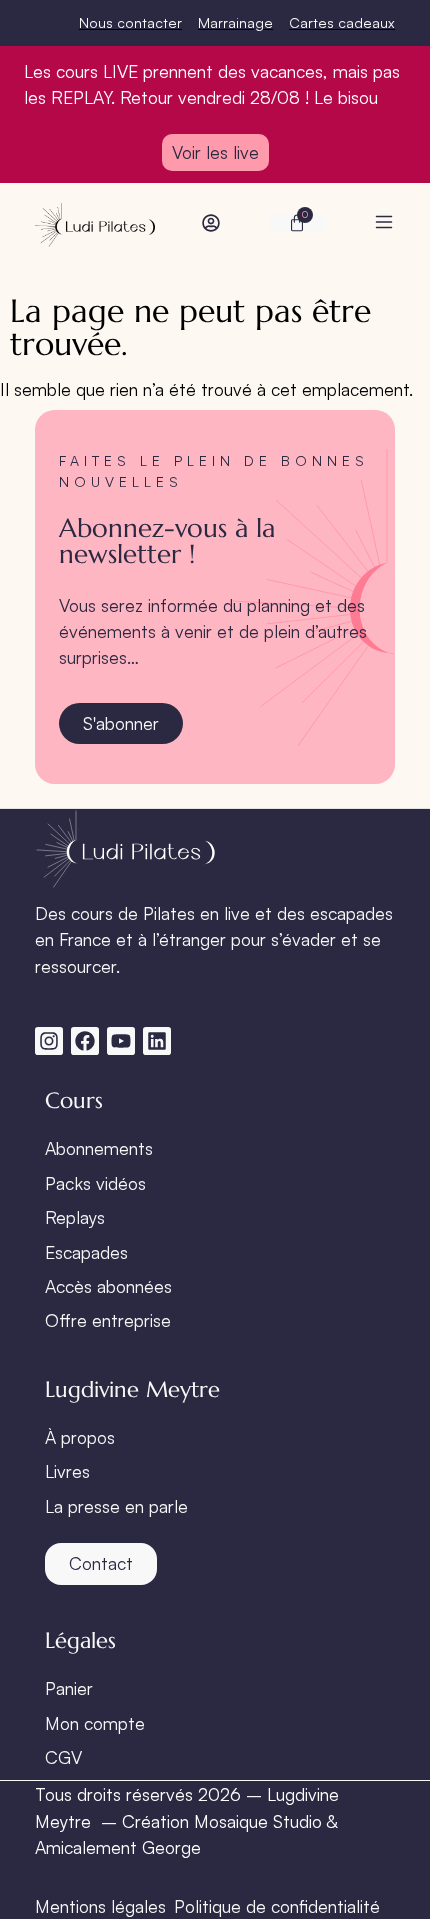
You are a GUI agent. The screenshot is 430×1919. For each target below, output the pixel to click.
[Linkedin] (157, 1041)
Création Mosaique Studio (222, 1821)
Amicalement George (118, 1847)
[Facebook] (85, 1041)
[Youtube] (121, 1041)
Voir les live (215, 152)
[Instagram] (49, 1041)
